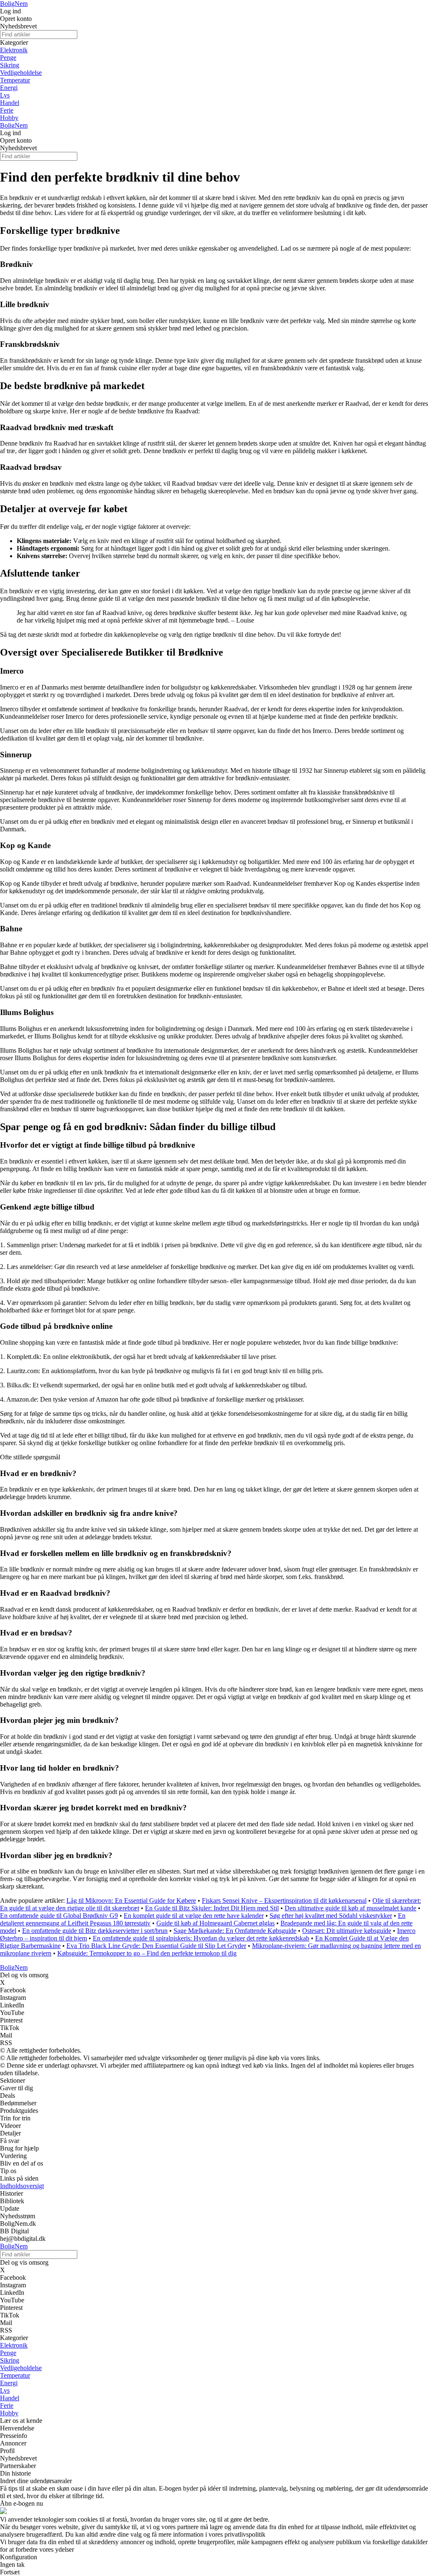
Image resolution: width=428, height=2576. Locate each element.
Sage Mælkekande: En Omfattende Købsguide (235, 1931)
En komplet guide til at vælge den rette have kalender (194, 1916)
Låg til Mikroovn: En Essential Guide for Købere (131, 1901)
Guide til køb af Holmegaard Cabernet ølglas (215, 1923)
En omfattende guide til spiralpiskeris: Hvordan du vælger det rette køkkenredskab (201, 1938)
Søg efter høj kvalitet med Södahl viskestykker (331, 1916)
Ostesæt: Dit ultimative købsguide (347, 1931)
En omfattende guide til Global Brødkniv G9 (59, 1916)
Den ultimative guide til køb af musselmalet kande (350, 1908)
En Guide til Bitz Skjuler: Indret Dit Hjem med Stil (212, 1908)
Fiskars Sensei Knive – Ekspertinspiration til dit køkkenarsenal (284, 1901)
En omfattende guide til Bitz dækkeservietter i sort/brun (95, 1931)
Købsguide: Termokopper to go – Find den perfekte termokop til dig (147, 1953)
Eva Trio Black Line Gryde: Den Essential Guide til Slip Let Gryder (156, 1946)
